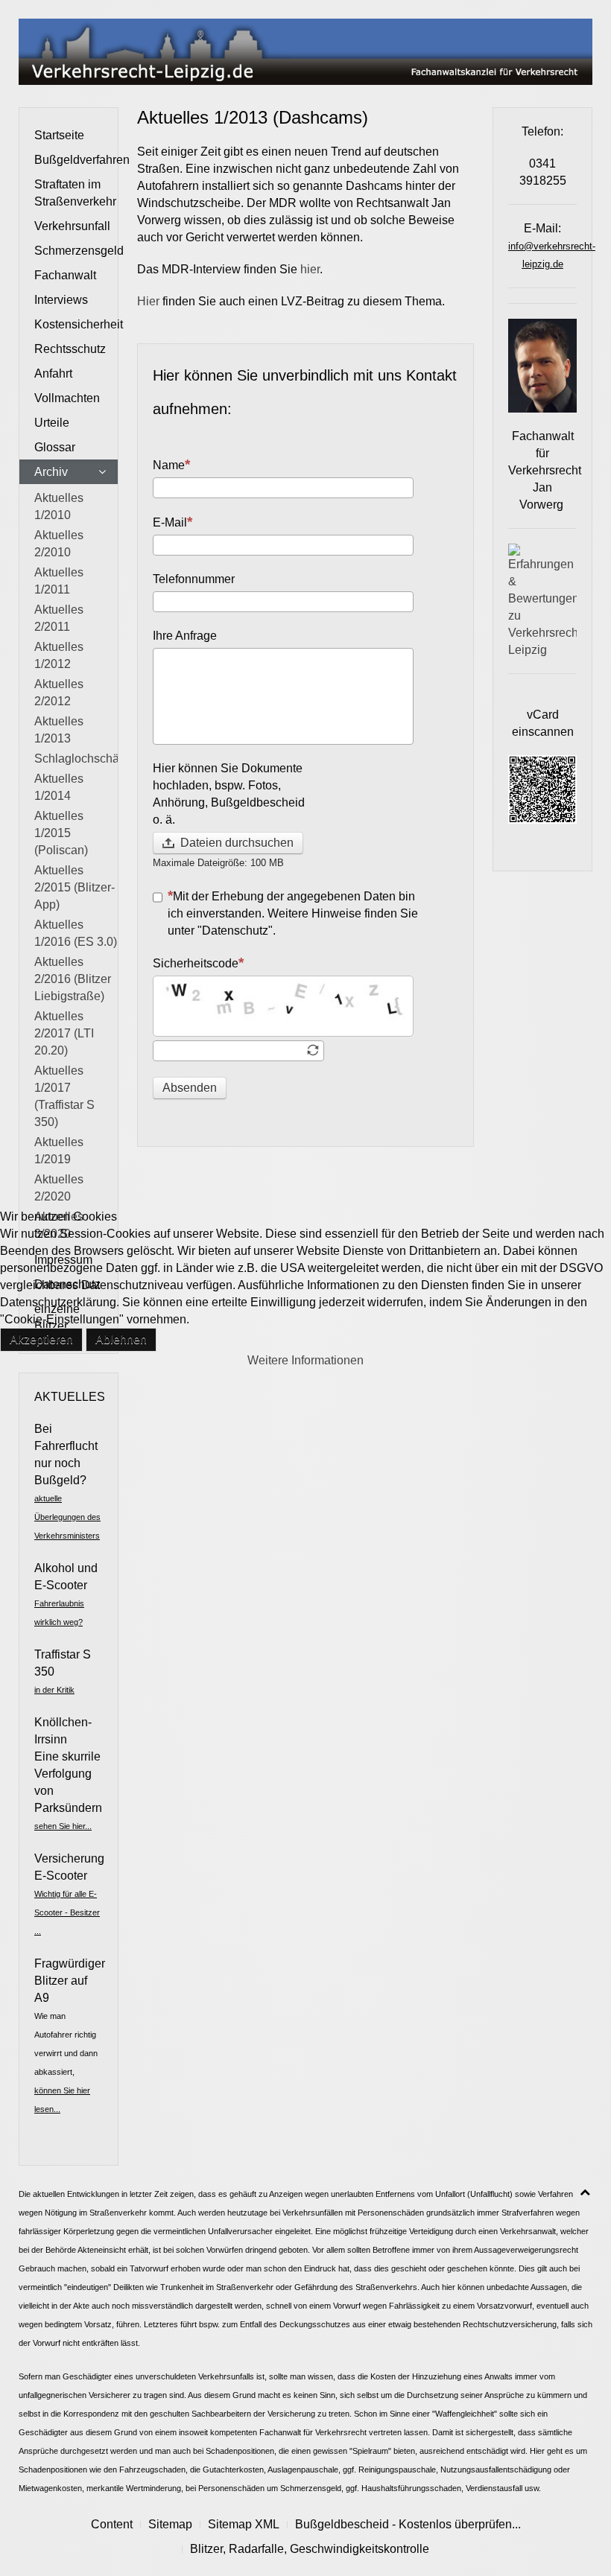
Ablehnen (121, 1339)
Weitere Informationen (305, 1360)
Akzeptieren (41, 1339)
